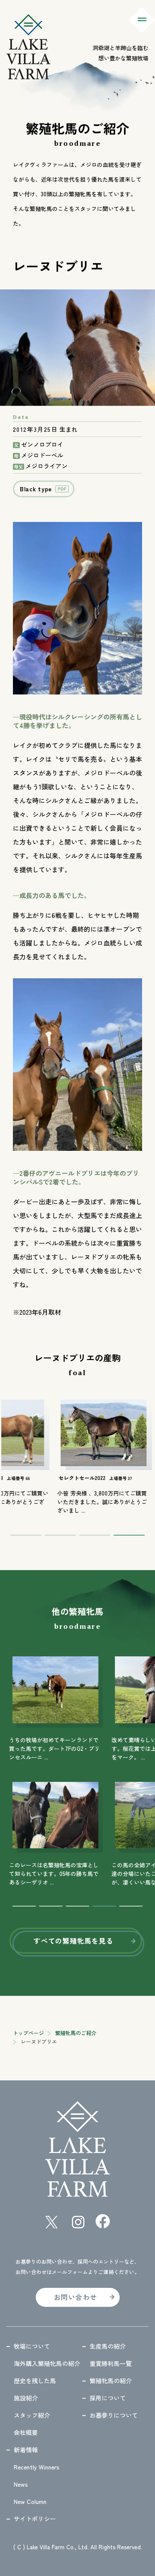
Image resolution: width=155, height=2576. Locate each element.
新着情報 (26, 2450)
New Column (30, 2501)
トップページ (28, 2033)
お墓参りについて (114, 2415)
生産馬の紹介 (108, 2346)
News (21, 2484)
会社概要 (26, 2432)
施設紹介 (26, 2398)
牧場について (32, 2346)
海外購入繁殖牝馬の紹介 (47, 2363)
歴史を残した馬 (35, 2381)
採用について (108, 2398)
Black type (36, 489)
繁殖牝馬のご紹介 (76, 2033)
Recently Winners (37, 2467)
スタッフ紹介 (32, 2415)
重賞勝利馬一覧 (111, 2363)
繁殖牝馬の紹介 (111, 2381)
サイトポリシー (35, 2519)
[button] (26, 1535)
